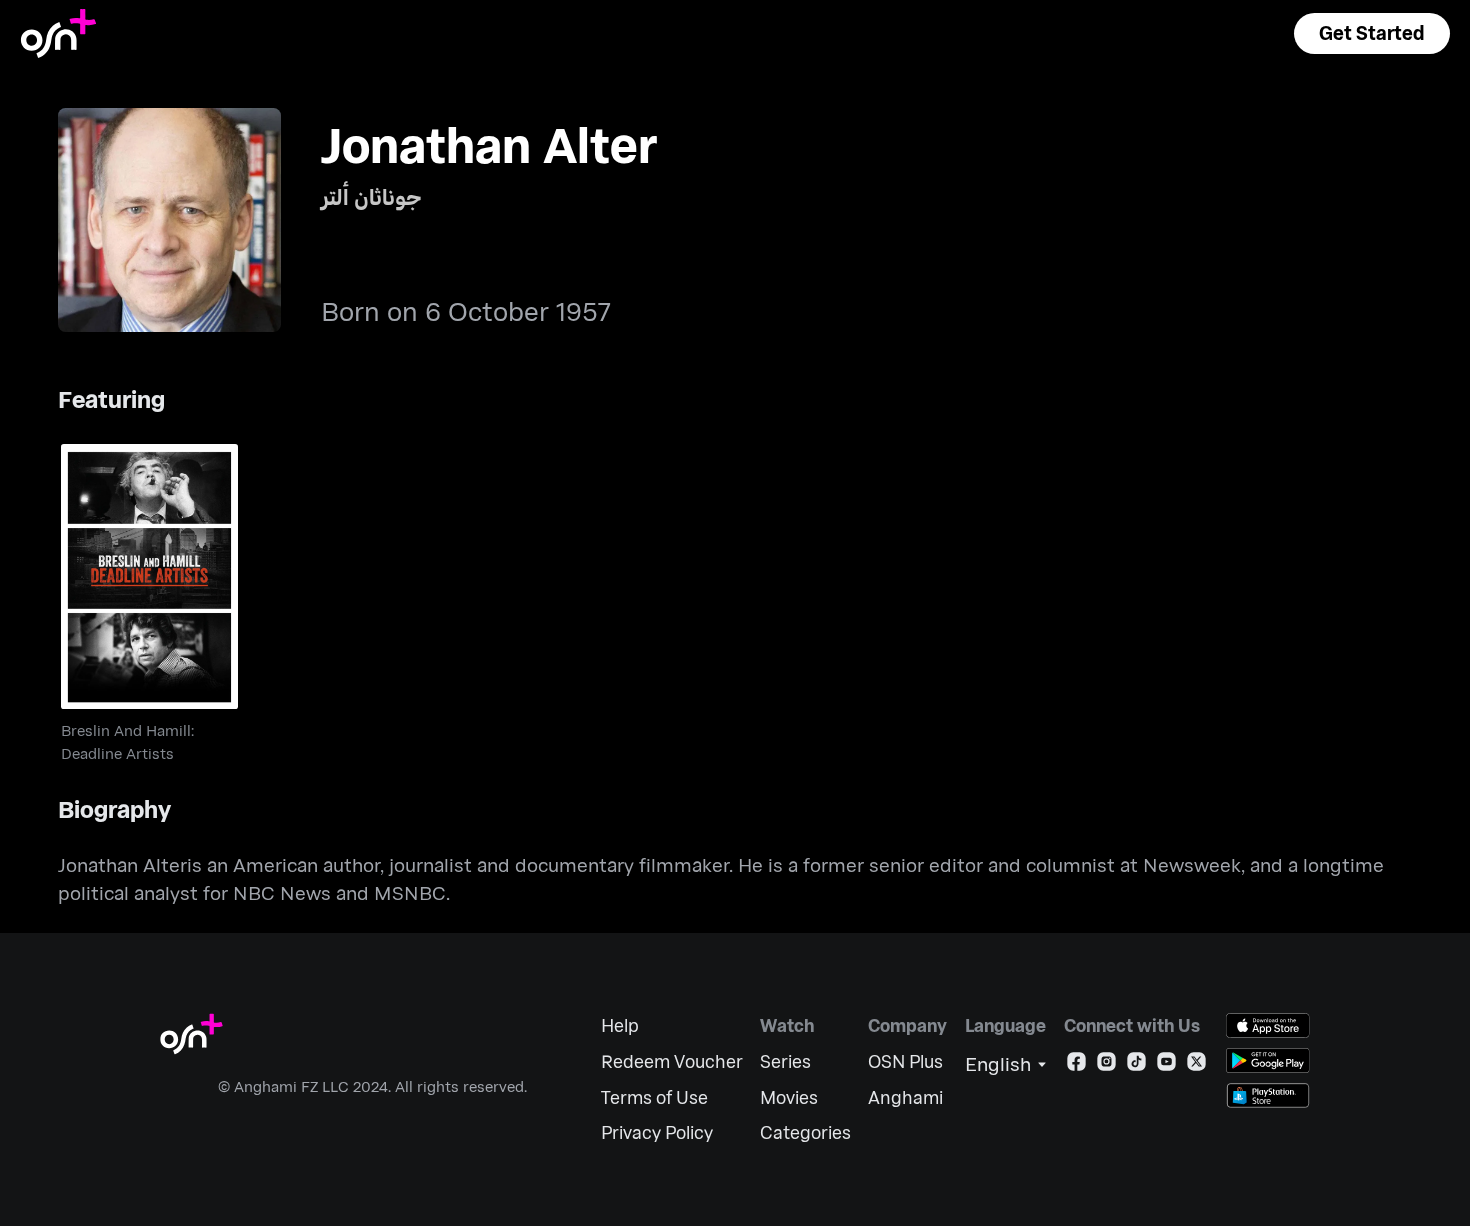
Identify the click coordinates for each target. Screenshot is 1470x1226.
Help (620, 1025)
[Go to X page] (1196, 1065)
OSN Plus (905, 1061)
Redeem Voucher (672, 1061)
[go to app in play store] (1268, 1060)
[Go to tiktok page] (1136, 1065)
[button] (1372, 33)
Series (785, 1061)
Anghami (905, 1097)
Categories (805, 1132)
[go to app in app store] (1268, 1025)
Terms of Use (654, 1097)
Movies (789, 1097)
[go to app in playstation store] (1268, 1095)
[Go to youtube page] (1166, 1065)
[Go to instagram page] (1106, 1065)
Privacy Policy (657, 1132)
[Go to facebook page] (1076, 1065)
